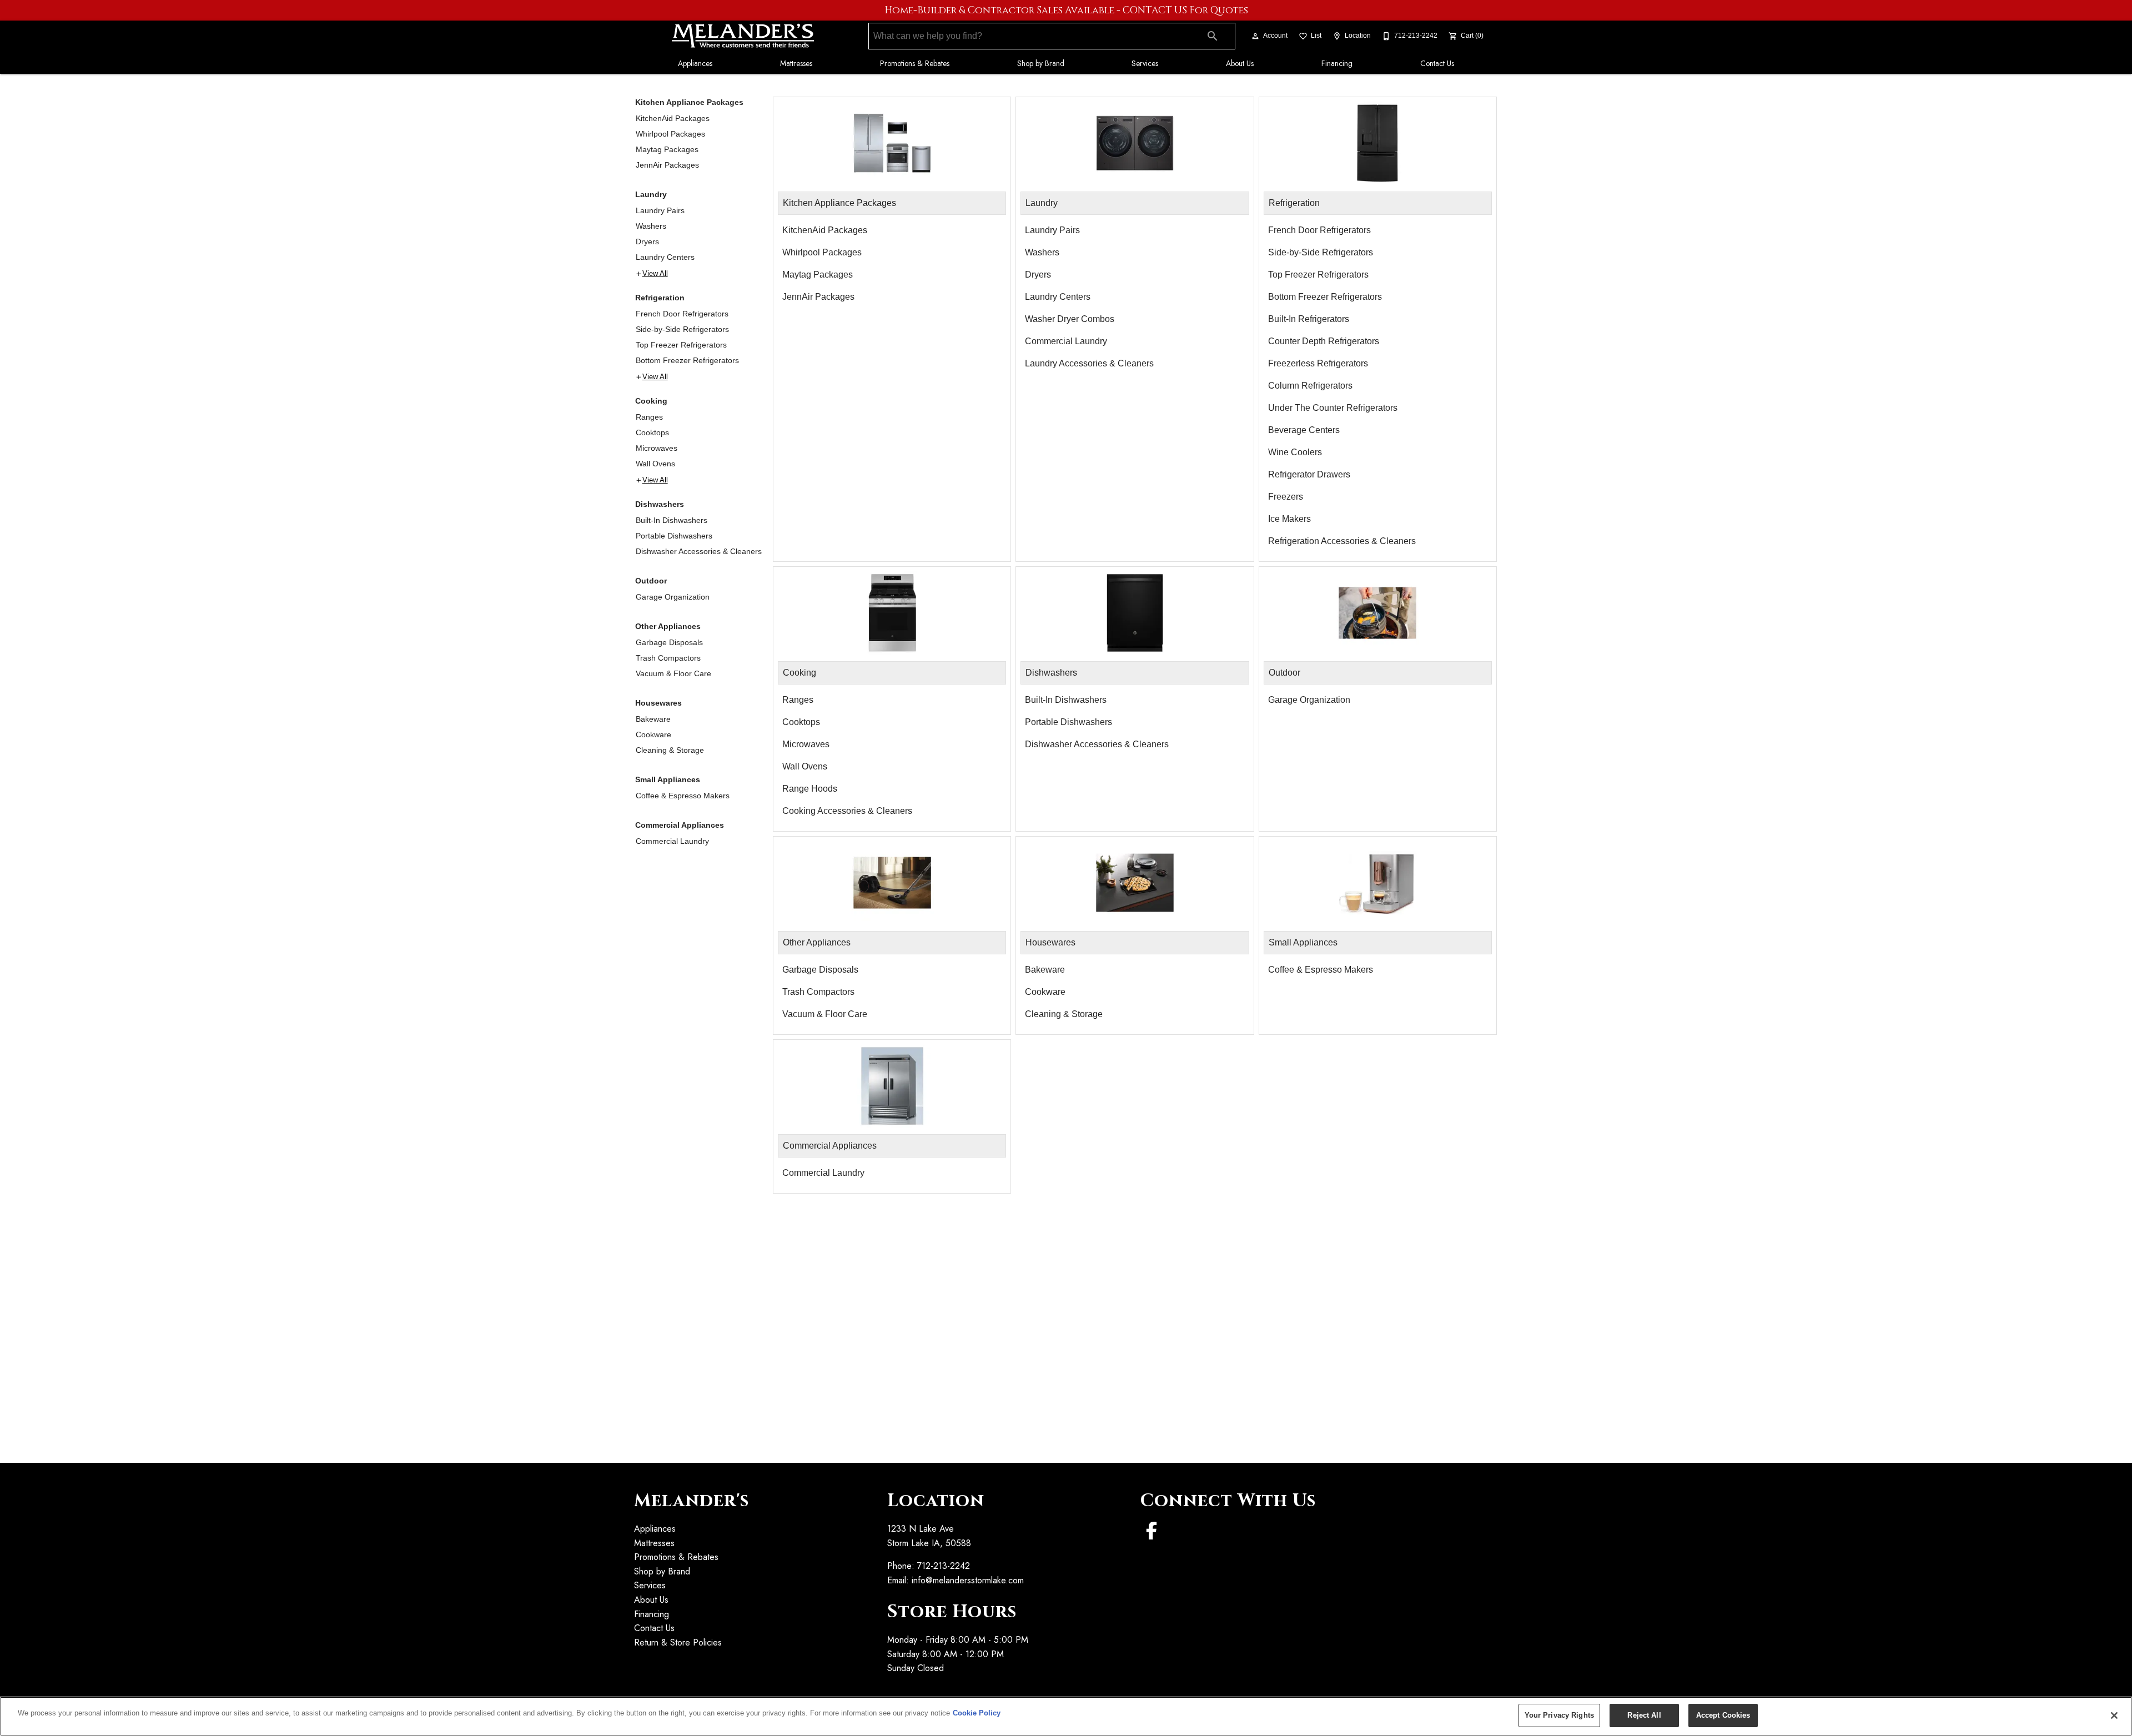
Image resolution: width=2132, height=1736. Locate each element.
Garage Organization (673, 597)
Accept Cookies (1723, 1715)
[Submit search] (1213, 36)
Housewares (658, 703)
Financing (1337, 63)
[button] (1255, 36)
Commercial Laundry (672, 841)
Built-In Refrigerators (1309, 319)
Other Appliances (668, 626)
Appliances (695, 63)
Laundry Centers (665, 257)
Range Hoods (810, 789)
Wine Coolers (1295, 452)
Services (1145, 63)
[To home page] (743, 36)
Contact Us (1437, 63)
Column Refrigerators (1310, 386)
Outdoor (651, 581)
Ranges (649, 417)
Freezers (1286, 497)
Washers (651, 226)
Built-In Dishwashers (672, 520)
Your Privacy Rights (1559, 1715)
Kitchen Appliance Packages (689, 102)
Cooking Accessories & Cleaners (847, 811)
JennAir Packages (667, 165)
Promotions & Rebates (915, 63)
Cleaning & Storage (670, 750)
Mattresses (796, 63)
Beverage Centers (1304, 430)
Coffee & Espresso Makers (683, 796)
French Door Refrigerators (682, 314)
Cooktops (652, 432)
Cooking (651, 401)
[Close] (2114, 1715)
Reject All (1644, 1715)
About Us (1240, 63)
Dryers (647, 241)
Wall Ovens (655, 464)
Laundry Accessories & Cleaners (1089, 363)
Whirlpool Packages (670, 134)
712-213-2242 (944, 1566)
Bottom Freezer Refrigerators (687, 360)
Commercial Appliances (680, 825)
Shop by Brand (1041, 63)
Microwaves (657, 448)
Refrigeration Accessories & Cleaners (1342, 541)
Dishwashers (660, 504)
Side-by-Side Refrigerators (682, 329)
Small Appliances (668, 779)
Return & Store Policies (678, 1642)
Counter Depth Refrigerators (1324, 341)
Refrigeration (660, 298)
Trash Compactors (668, 658)
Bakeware (653, 719)
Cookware (653, 734)
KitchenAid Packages (673, 118)
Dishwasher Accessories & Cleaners (699, 551)
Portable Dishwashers (674, 536)
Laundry (651, 194)
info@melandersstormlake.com (968, 1580)
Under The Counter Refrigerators (1333, 408)
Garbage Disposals (669, 642)
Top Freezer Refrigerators (681, 345)
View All (655, 274)
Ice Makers (1289, 519)
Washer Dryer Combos (1070, 319)
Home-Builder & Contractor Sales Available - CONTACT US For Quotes (1066, 11)
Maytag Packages (667, 149)
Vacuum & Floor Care (673, 673)
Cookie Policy (977, 1713)
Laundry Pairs (660, 210)
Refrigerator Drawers (1309, 474)
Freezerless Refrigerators (1318, 363)
